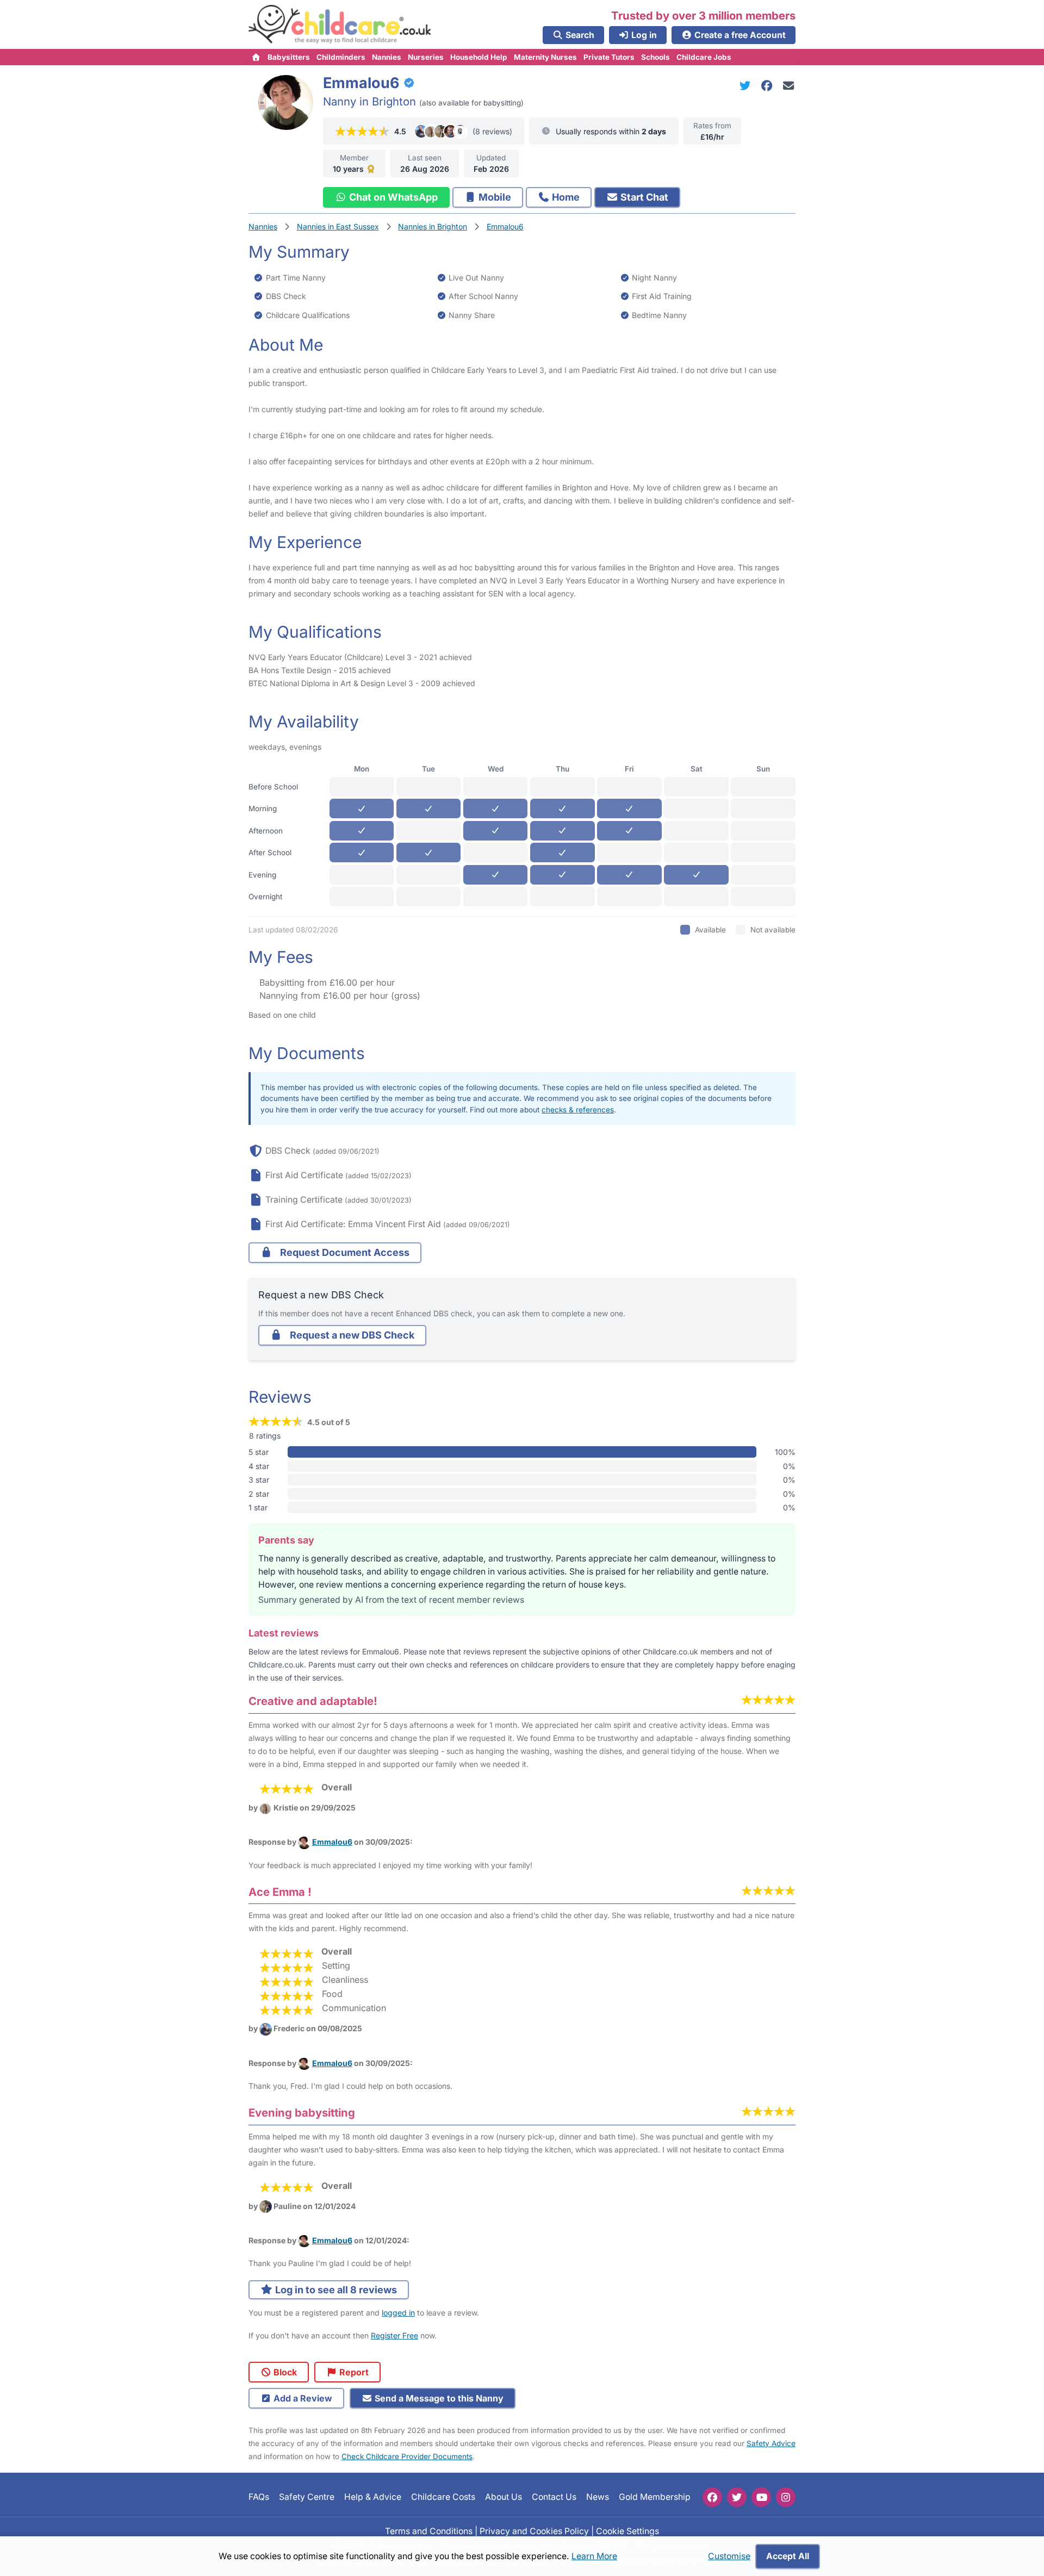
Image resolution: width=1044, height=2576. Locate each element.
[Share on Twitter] (747, 86)
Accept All (788, 2556)
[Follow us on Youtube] (761, 2497)
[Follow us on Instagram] (786, 2497)
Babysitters (289, 57)
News (598, 2497)
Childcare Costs (443, 2497)
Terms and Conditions (429, 2531)
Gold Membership (655, 2497)
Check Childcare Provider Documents (407, 2456)
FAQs (259, 2497)
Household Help (479, 57)
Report (353, 2372)
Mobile (494, 197)
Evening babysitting (302, 2113)
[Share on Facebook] (769, 86)
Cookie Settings (627, 2531)
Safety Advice (771, 2443)
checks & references (578, 1110)
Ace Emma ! (280, 1892)
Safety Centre (307, 2497)
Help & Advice (373, 2497)
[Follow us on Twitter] (737, 2497)
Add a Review (302, 2398)
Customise (729, 2556)
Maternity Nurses (545, 57)
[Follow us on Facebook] (712, 2497)
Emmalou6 (332, 1842)
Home (565, 197)
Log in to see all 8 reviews (335, 2290)
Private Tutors (609, 57)
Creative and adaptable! (313, 1701)
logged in (398, 2313)
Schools (655, 57)
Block (284, 2372)
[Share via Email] (789, 86)
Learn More (594, 2556)
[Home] (256, 57)
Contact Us (554, 2497)
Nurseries (426, 57)
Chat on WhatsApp (392, 197)
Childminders (341, 57)
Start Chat (643, 197)
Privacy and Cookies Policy (534, 2531)
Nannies (387, 57)
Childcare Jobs (704, 57)
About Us (504, 2497)
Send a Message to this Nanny (438, 2398)
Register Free (394, 2335)
